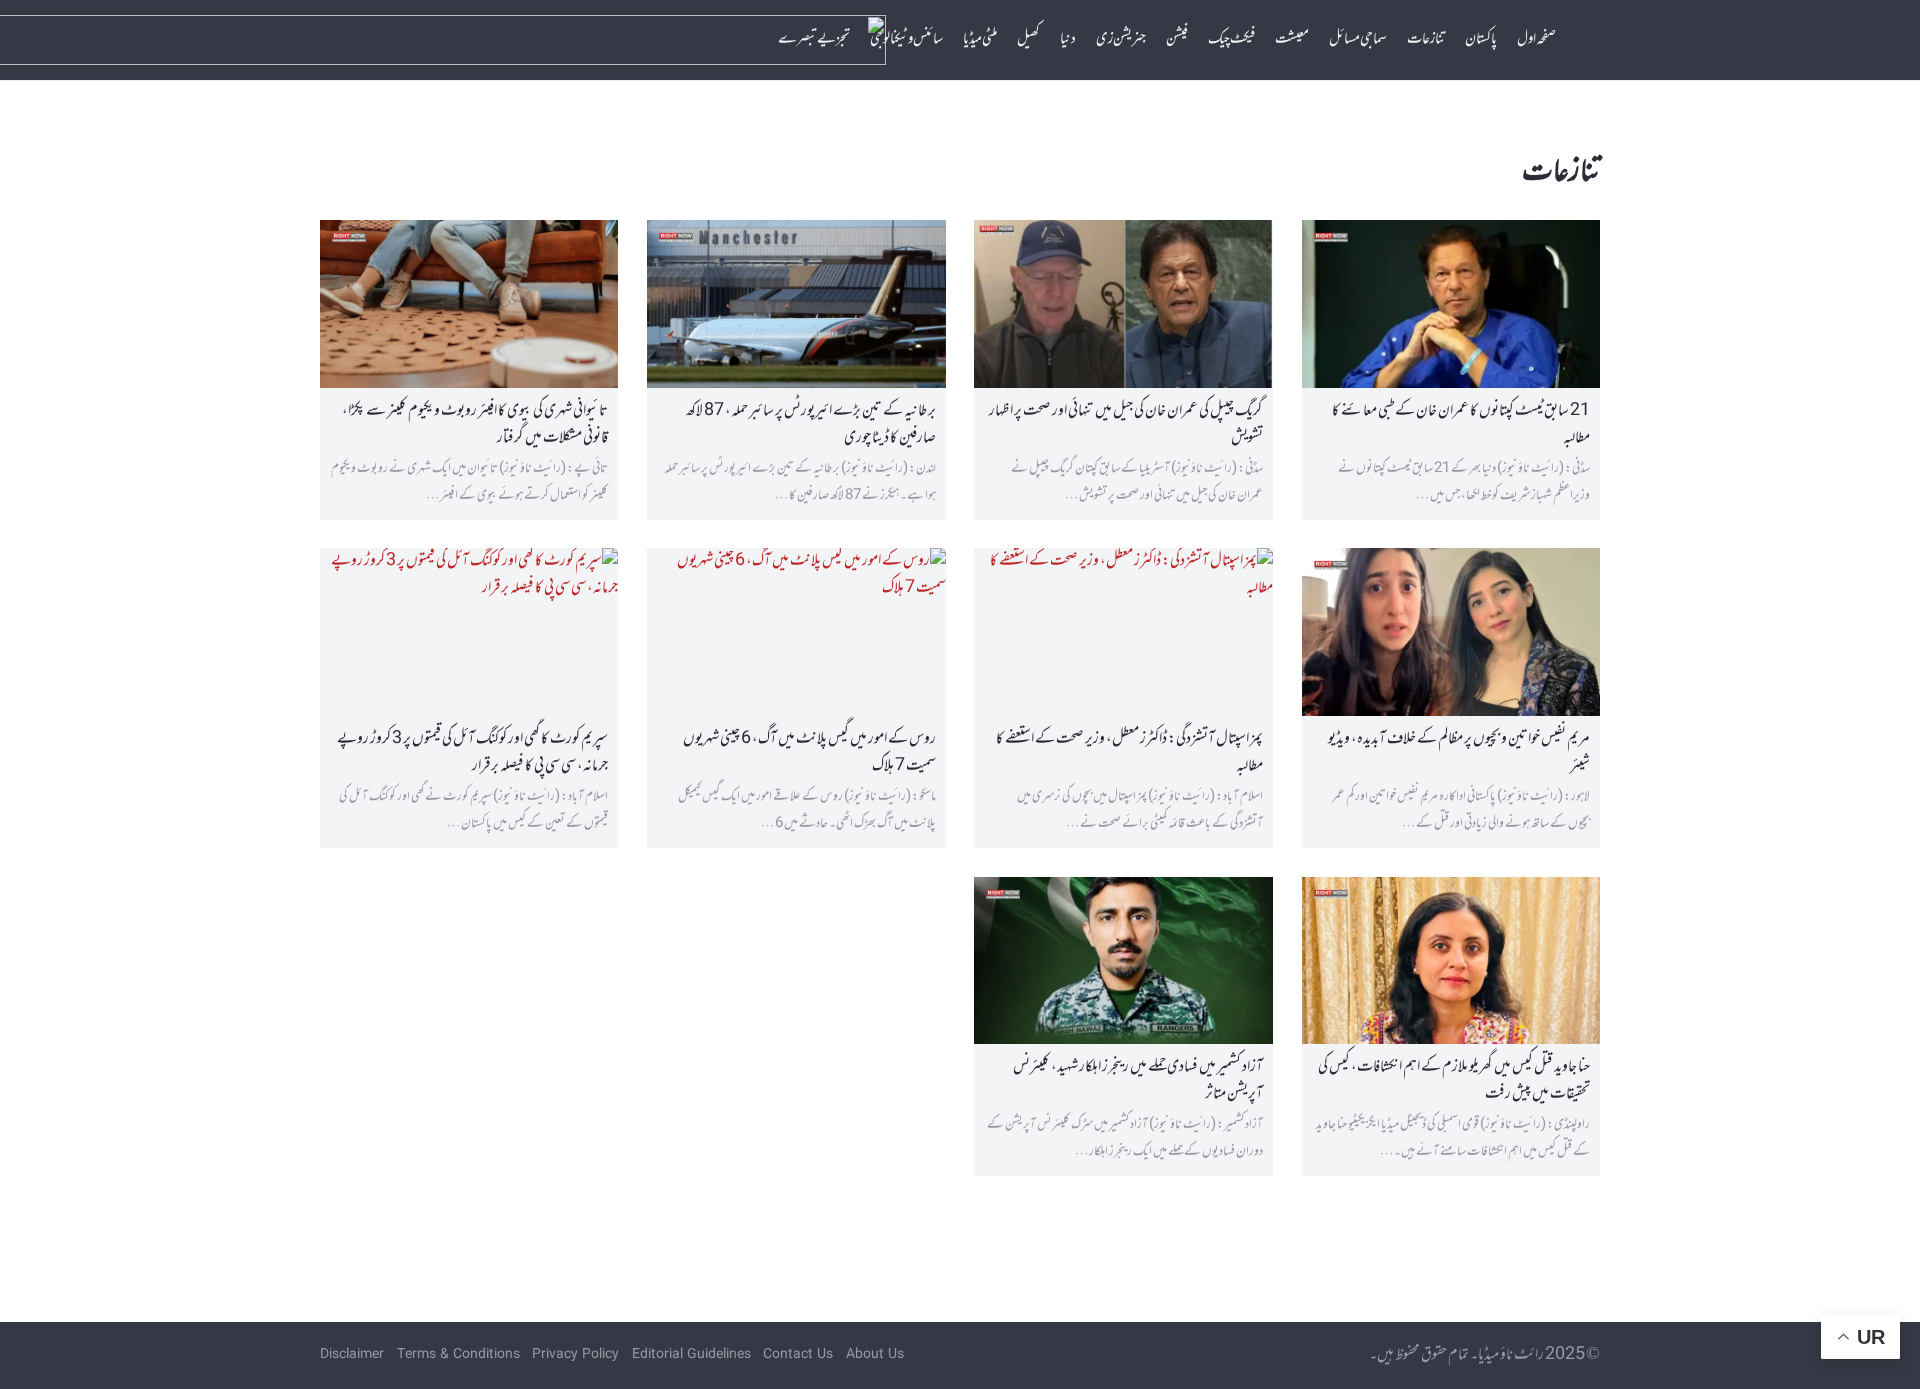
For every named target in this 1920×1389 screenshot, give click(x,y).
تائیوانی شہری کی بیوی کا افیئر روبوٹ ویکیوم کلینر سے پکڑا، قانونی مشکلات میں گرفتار (475, 424)
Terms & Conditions (458, 1355)
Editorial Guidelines (691, 1355)
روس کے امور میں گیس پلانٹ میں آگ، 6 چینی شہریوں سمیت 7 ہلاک (809, 752)
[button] (1588, 40)
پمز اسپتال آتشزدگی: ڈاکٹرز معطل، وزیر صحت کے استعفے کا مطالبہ (1129, 752)
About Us (875, 1355)
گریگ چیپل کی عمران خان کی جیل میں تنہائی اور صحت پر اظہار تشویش (1126, 424)
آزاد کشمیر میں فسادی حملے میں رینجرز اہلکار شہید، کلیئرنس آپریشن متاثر (1138, 1080)
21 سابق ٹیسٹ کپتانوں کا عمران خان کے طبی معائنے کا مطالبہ (1461, 424)
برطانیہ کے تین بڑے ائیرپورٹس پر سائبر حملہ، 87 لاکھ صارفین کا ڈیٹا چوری (811, 424)
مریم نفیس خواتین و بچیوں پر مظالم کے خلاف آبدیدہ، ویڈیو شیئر (1459, 752)
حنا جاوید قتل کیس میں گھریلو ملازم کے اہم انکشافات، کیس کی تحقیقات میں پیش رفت (1454, 1080)
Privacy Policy (575, 1355)
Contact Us (798, 1355)
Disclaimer (352, 1355)
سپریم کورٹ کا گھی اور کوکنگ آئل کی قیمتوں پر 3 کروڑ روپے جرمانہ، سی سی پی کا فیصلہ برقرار (472, 752)
